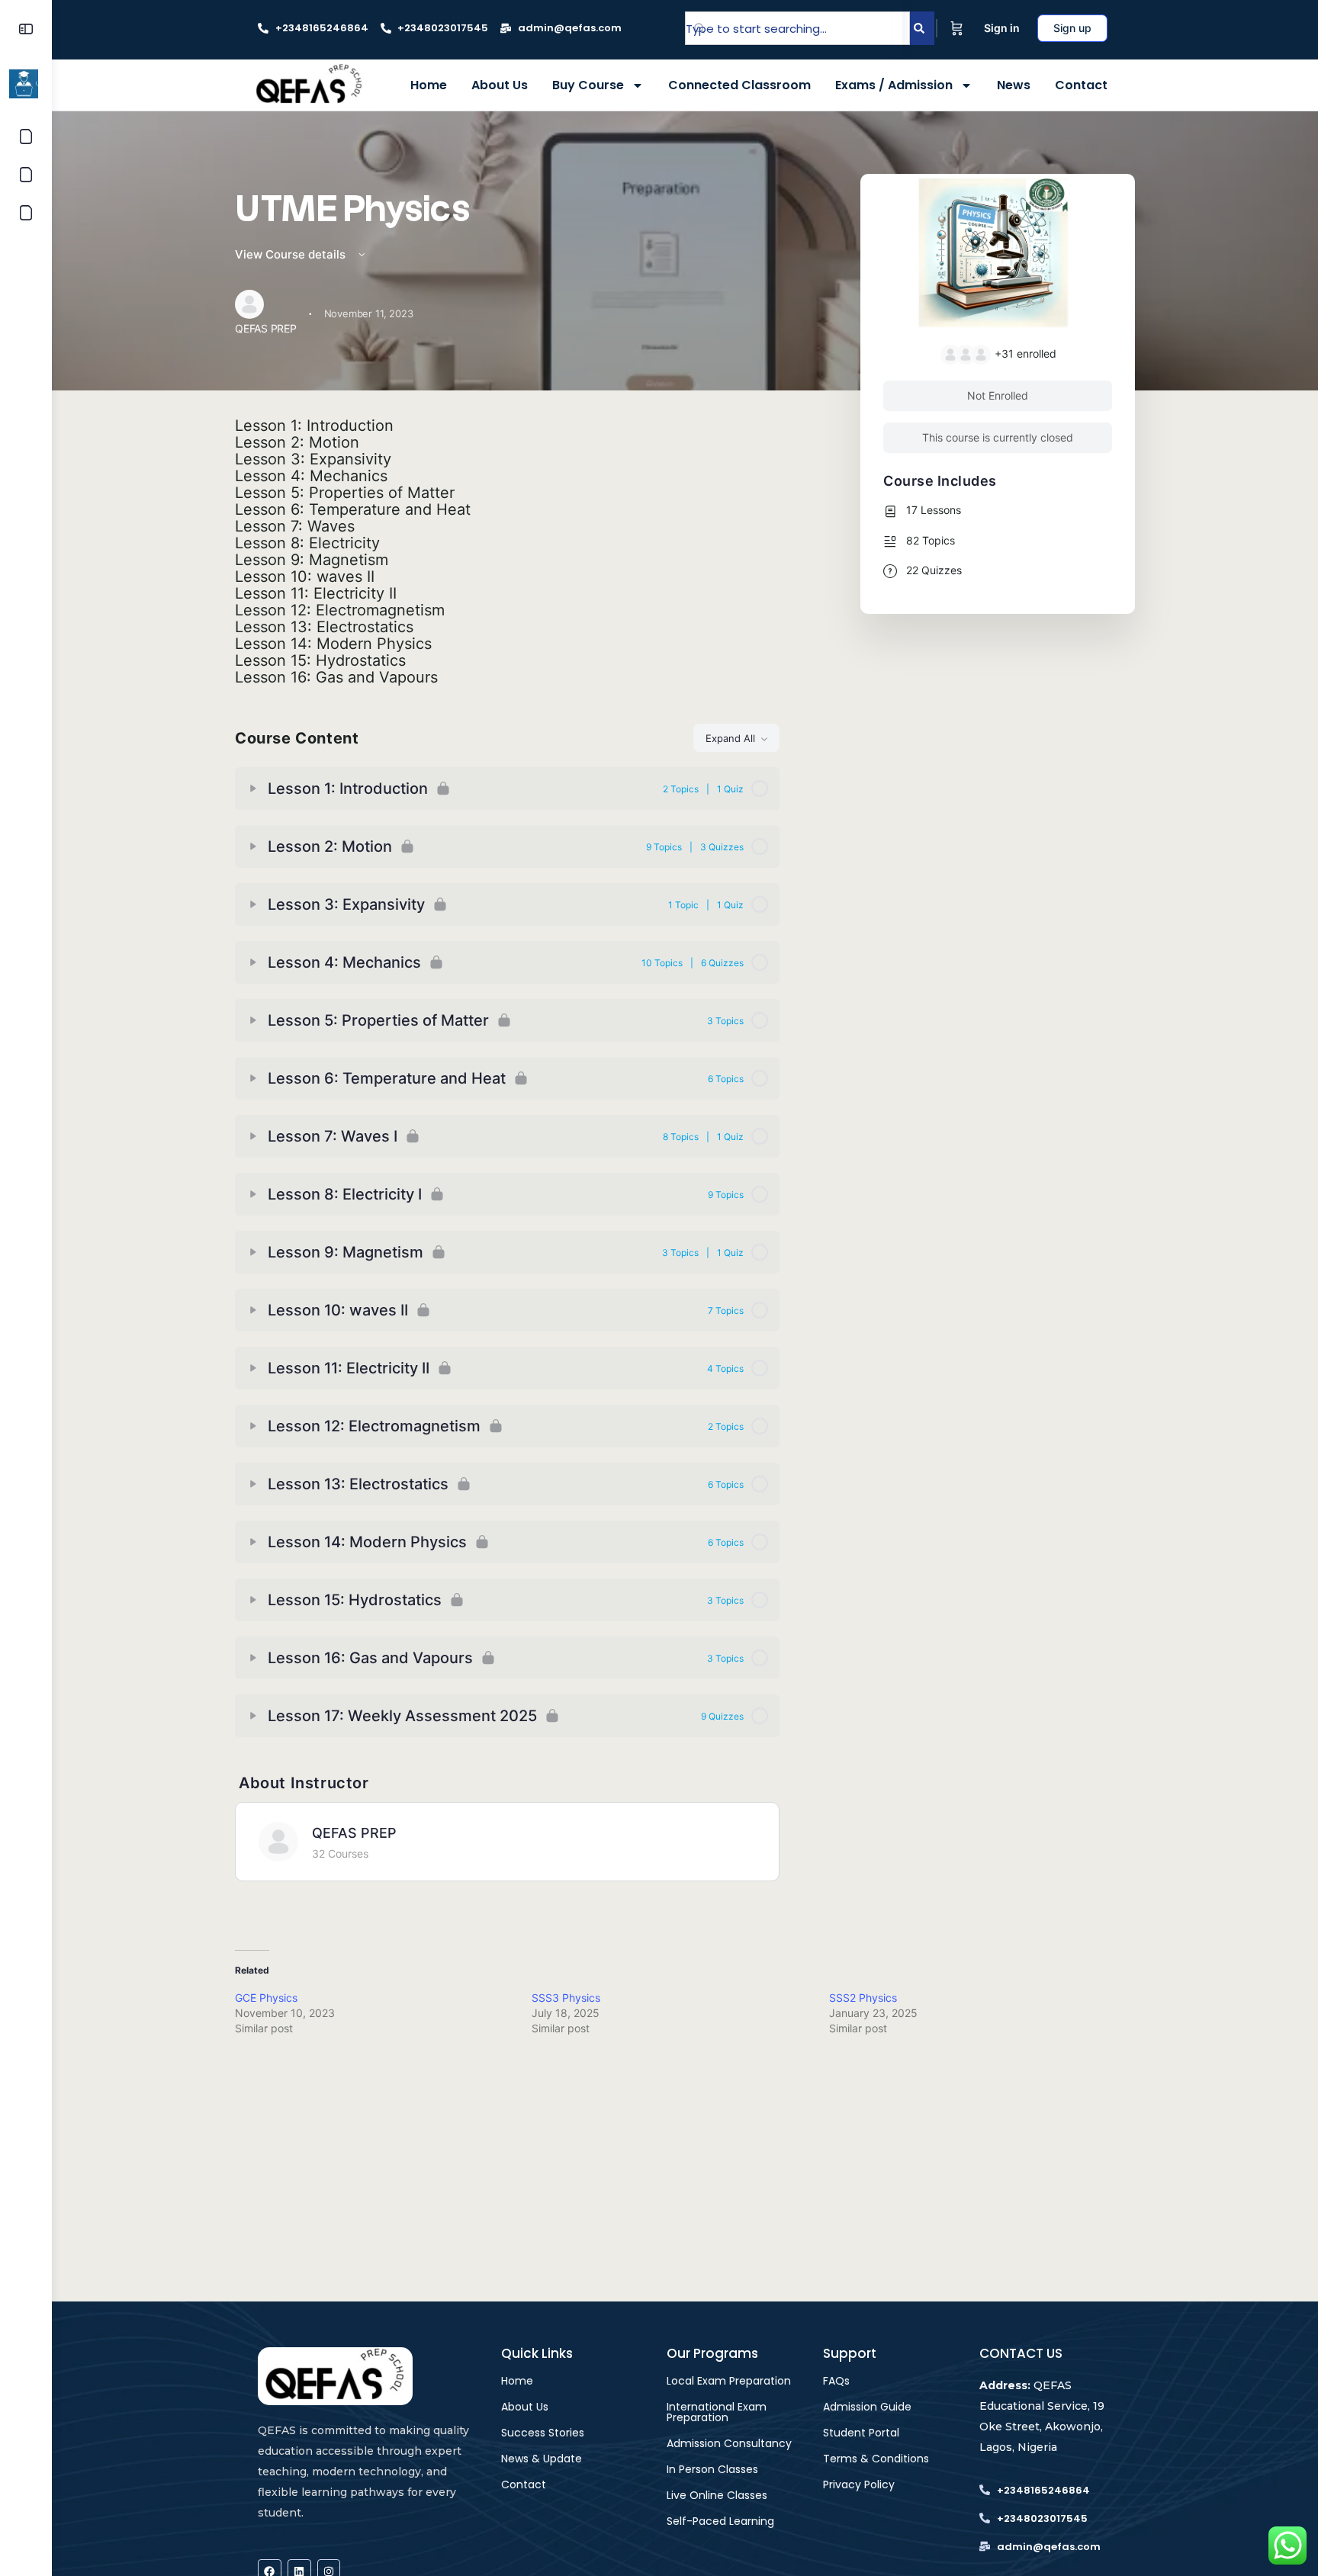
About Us (500, 85)
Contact (1081, 85)
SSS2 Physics (863, 1998)
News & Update (542, 2459)
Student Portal (861, 2433)
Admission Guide (867, 2407)
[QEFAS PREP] (278, 1842)
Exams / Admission (894, 85)
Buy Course (588, 85)
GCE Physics (266, 1998)
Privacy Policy (859, 2484)
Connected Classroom (739, 85)
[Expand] (253, 789)
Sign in (1002, 28)
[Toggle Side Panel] (26, 29)
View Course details (292, 254)
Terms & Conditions (876, 2459)
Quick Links (537, 2353)
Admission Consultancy (729, 2443)
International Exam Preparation (717, 2412)
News (1014, 85)
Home (429, 85)
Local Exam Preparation (729, 2381)
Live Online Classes (717, 2495)
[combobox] (797, 28)
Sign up (1072, 28)
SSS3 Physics (566, 1998)
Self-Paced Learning (720, 2521)
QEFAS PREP (354, 1833)
